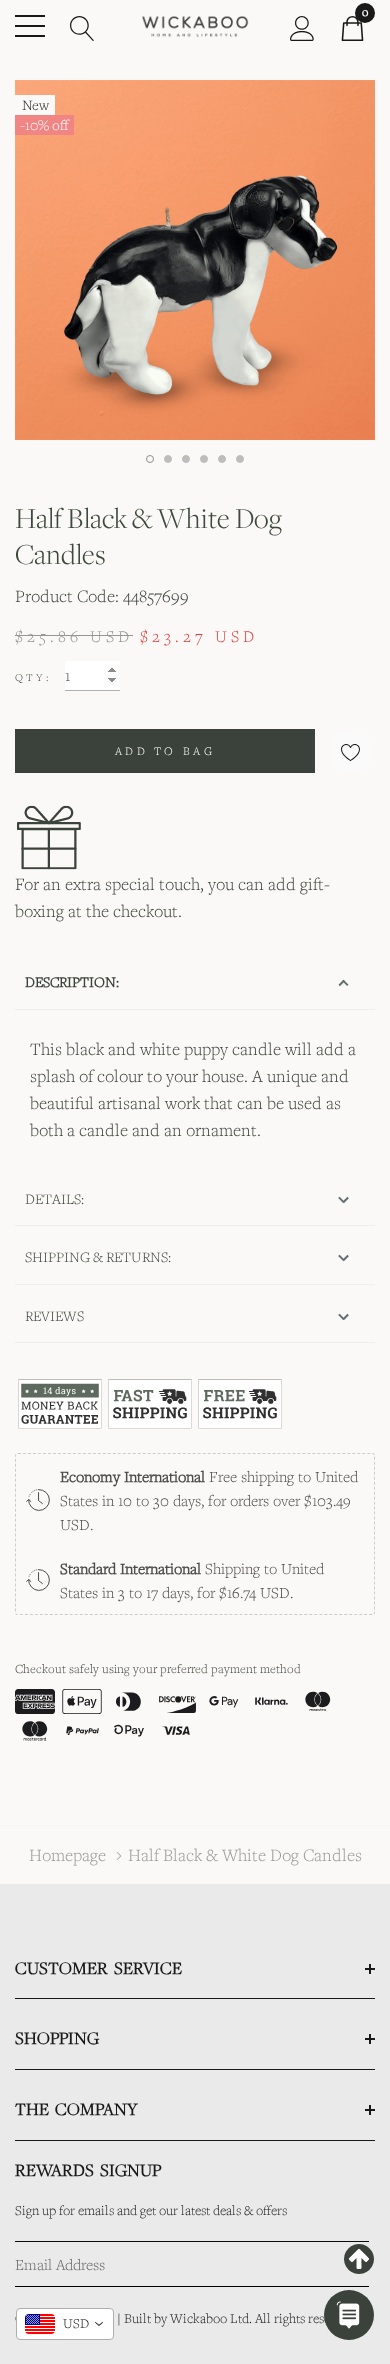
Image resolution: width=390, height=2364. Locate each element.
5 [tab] (222, 459)
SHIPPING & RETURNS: (98, 1256)
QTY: (33, 677)
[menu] (30, 26)
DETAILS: (54, 1198)
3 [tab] (186, 459)
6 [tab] (240, 459)
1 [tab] (150, 459)
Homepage (67, 1854)
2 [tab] (168, 459)
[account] (302, 26)
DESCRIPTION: (72, 981)
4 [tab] (204, 459)
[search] (82, 26)
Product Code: (67, 595)
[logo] (195, 25)
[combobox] (65, 2324)
